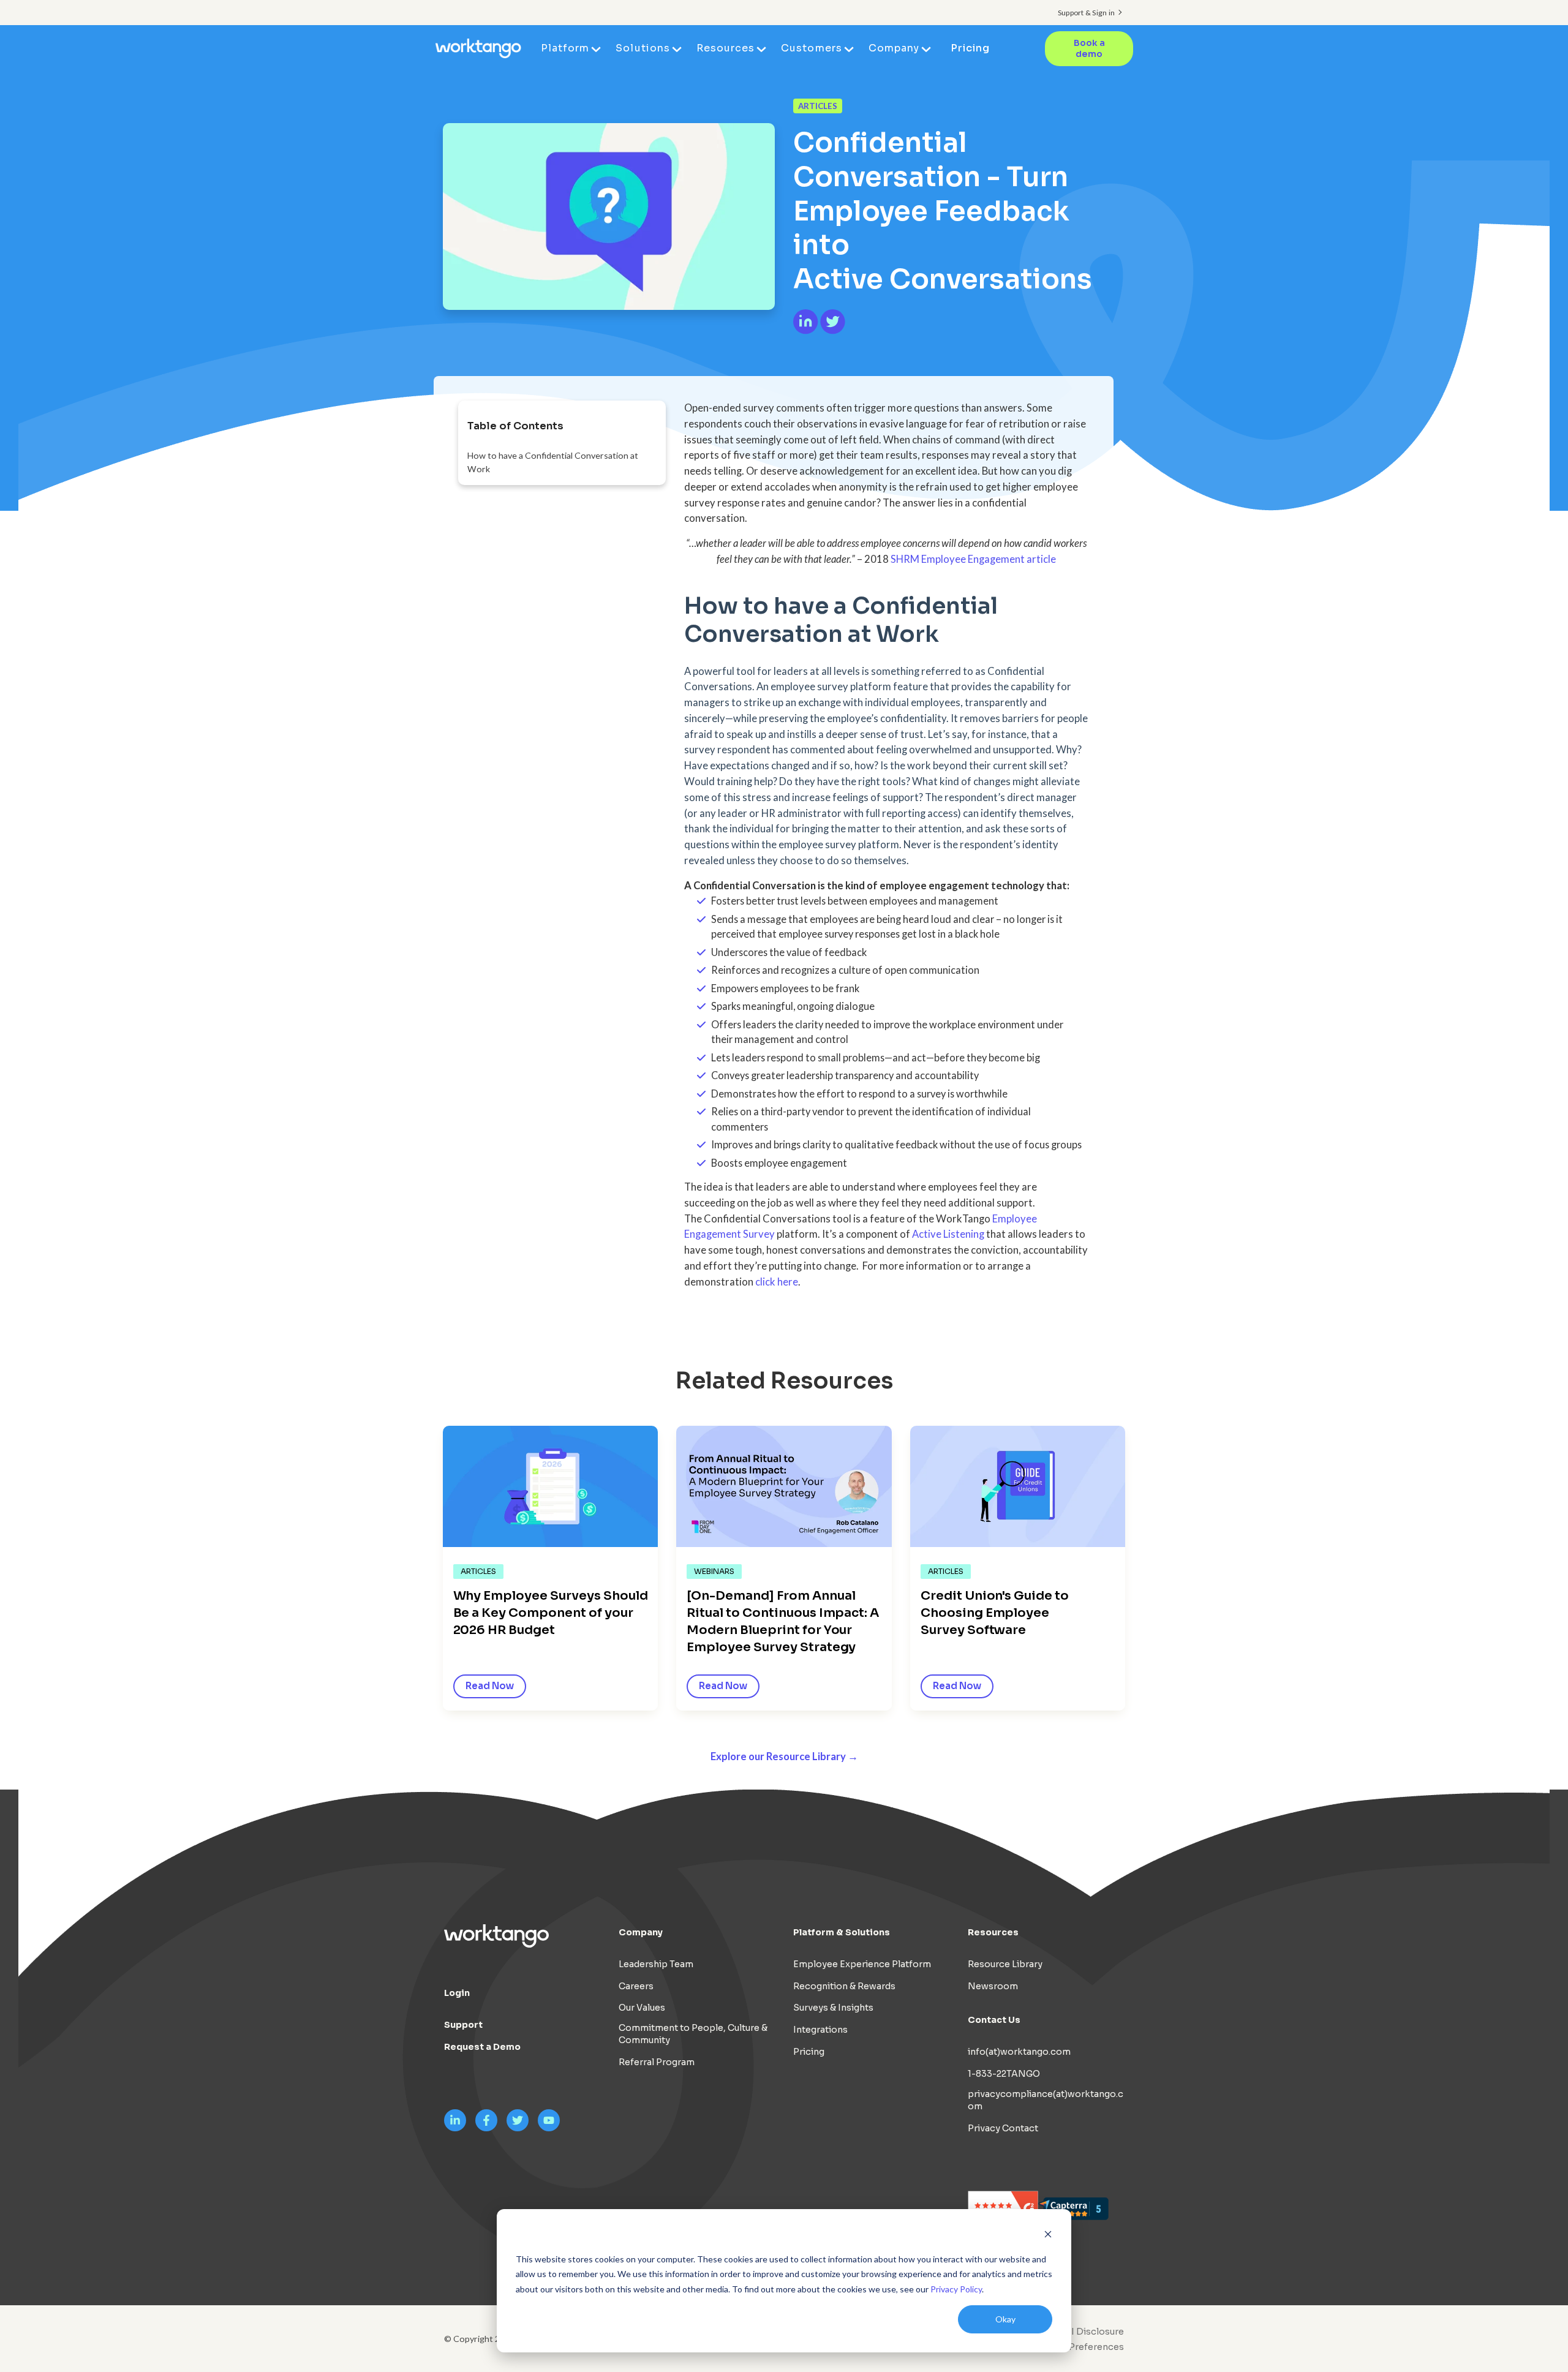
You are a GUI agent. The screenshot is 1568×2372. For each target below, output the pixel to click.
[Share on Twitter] (833, 331)
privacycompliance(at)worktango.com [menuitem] (1046, 2100)
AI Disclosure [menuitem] (1094, 2332)
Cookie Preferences (1079, 2347)
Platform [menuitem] (565, 48)
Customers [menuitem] (811, 48)
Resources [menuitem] (726, 48)
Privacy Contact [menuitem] (1003, 2128)
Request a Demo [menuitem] (482, 2047)
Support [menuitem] (463, 2025)
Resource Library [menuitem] (1005, 1964)
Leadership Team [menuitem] (656, 1964)
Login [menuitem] (457, 1993)
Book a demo (1089, 49)
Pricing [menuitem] (970, 48)
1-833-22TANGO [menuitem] (1004, 2074)
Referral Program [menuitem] (657, 2062)
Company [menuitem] (894, 48)
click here (777, 1282)
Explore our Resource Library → (784, 1756)
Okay (1005, 2319)
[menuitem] (1076, 2347)
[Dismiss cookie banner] (1048, 2236)
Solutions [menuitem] (643, 48)
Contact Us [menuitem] (994, 2020)
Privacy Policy (956, 2289)
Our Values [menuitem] (642, 2008)
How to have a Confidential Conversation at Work (553, 462)
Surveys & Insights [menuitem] (833, 2008)
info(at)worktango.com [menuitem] (1019, 2052)
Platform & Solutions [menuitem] (842, 1932)
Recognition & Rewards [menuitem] (844, 1986)
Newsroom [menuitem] (993, 1986)
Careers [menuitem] (636, 1986)
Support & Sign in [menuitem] (1086, 13)
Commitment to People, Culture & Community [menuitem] (693, 2034)
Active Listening (948, 1234)
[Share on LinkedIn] (807, 331)
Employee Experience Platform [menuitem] (862, 1964)
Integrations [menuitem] (820, 2030)
